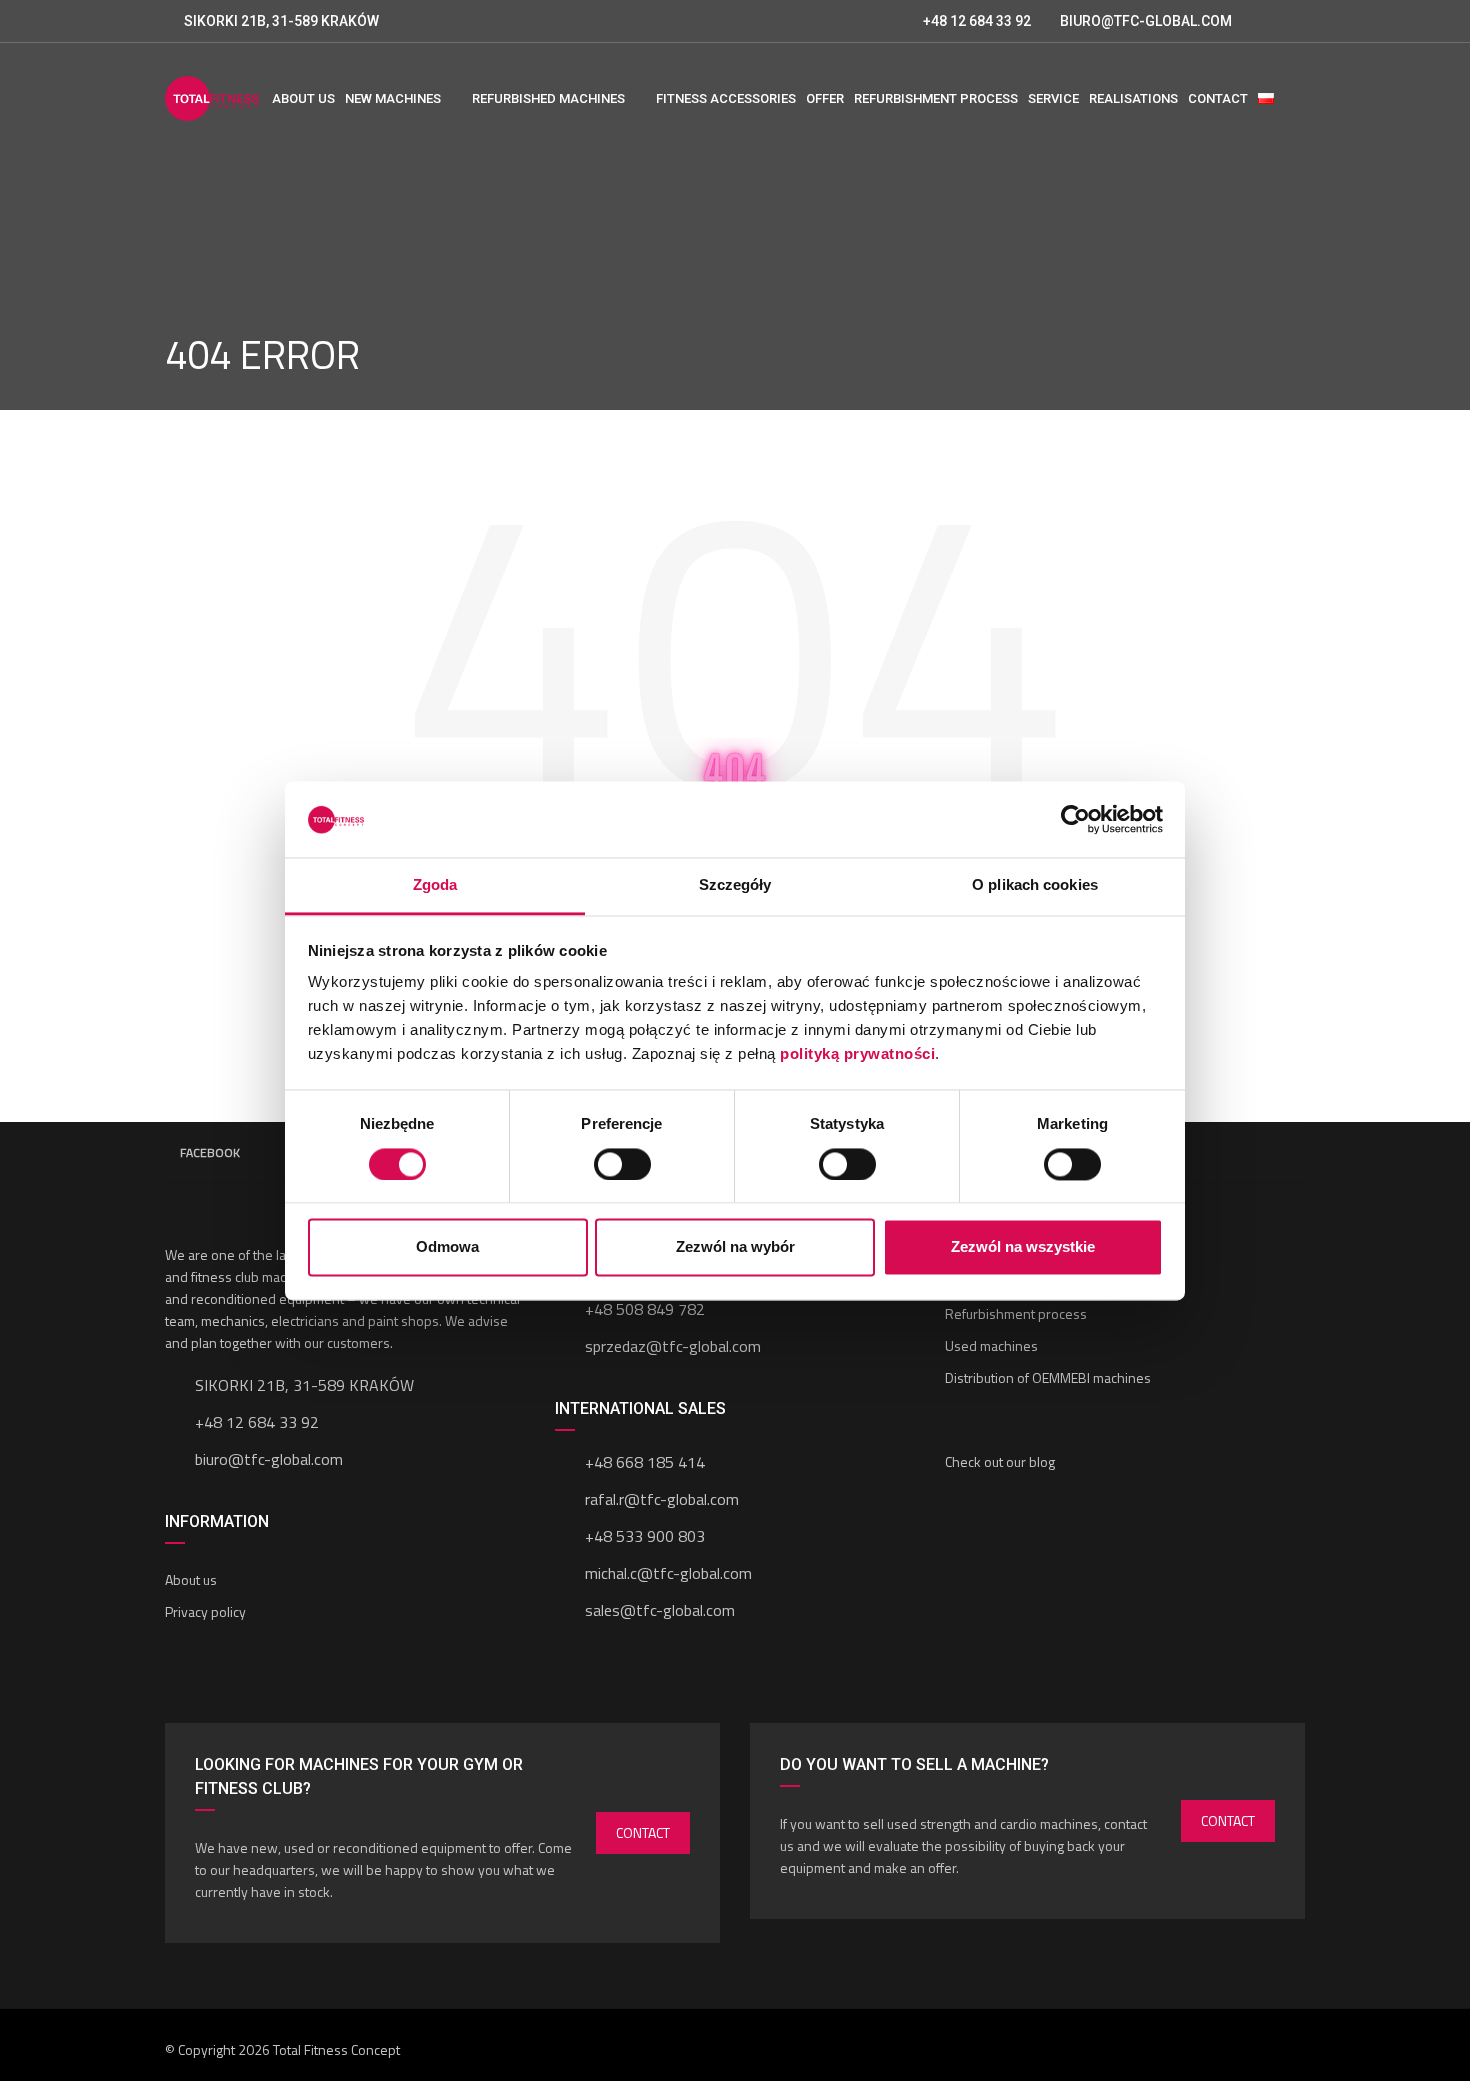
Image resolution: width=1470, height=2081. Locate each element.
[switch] (622, 1164)
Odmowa (447, 1247)
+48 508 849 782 (645, 1309)
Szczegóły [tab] (735, 885)
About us (191, 1579)
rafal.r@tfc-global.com (662, 1499)
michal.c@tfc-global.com (668, 1573)
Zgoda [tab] (435, 885)
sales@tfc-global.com (660, 1610)
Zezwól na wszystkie (1023, 1247)
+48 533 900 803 (645, 1536)
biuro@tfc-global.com (269, 1459)
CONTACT (643, 1832)
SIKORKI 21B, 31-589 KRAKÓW (281, 21)
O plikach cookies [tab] (1035, 885)
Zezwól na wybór (735, 1247)
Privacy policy (205, 1611)
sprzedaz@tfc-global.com (673, 1346)
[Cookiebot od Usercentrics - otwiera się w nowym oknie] (1075, 819)
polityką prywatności (857, 1054)
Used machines (991, 1345)
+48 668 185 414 (645, 1462)
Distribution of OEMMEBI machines (1048, 1377)
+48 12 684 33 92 (975, 21)
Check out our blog (1000, 1461)
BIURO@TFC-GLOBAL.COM (1146, 21)
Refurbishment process (1016, 1313)
